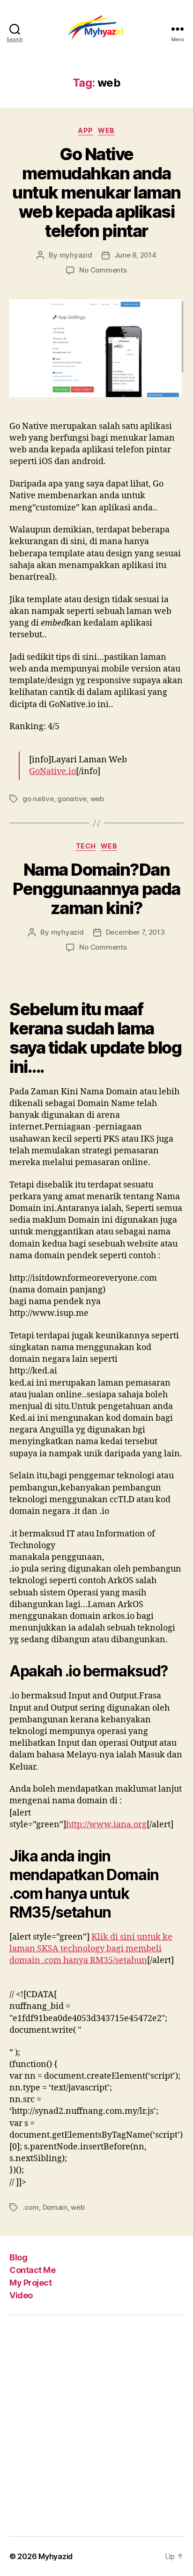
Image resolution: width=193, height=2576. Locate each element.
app (86, 130)
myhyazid (76, 255)
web (97, 799)
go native (38, 799)
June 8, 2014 (135, 255)
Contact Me (32, 2270)
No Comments (103, 270)
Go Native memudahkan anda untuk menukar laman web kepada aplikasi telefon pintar (96, 192)
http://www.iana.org (106, 1825)
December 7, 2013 (135, 932)
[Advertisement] (96, 2426)
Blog (18, 2257)
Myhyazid (56, 2556)
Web (106, 130)
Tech (86, 846)
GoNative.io (52, 771)
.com (31, 2207)
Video (21, 2295)
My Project (30, 2283)
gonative (72, 799)
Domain (55, 2207)
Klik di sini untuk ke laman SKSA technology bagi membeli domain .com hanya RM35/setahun (91, 1949)
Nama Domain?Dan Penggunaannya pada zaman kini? (96, 889)
